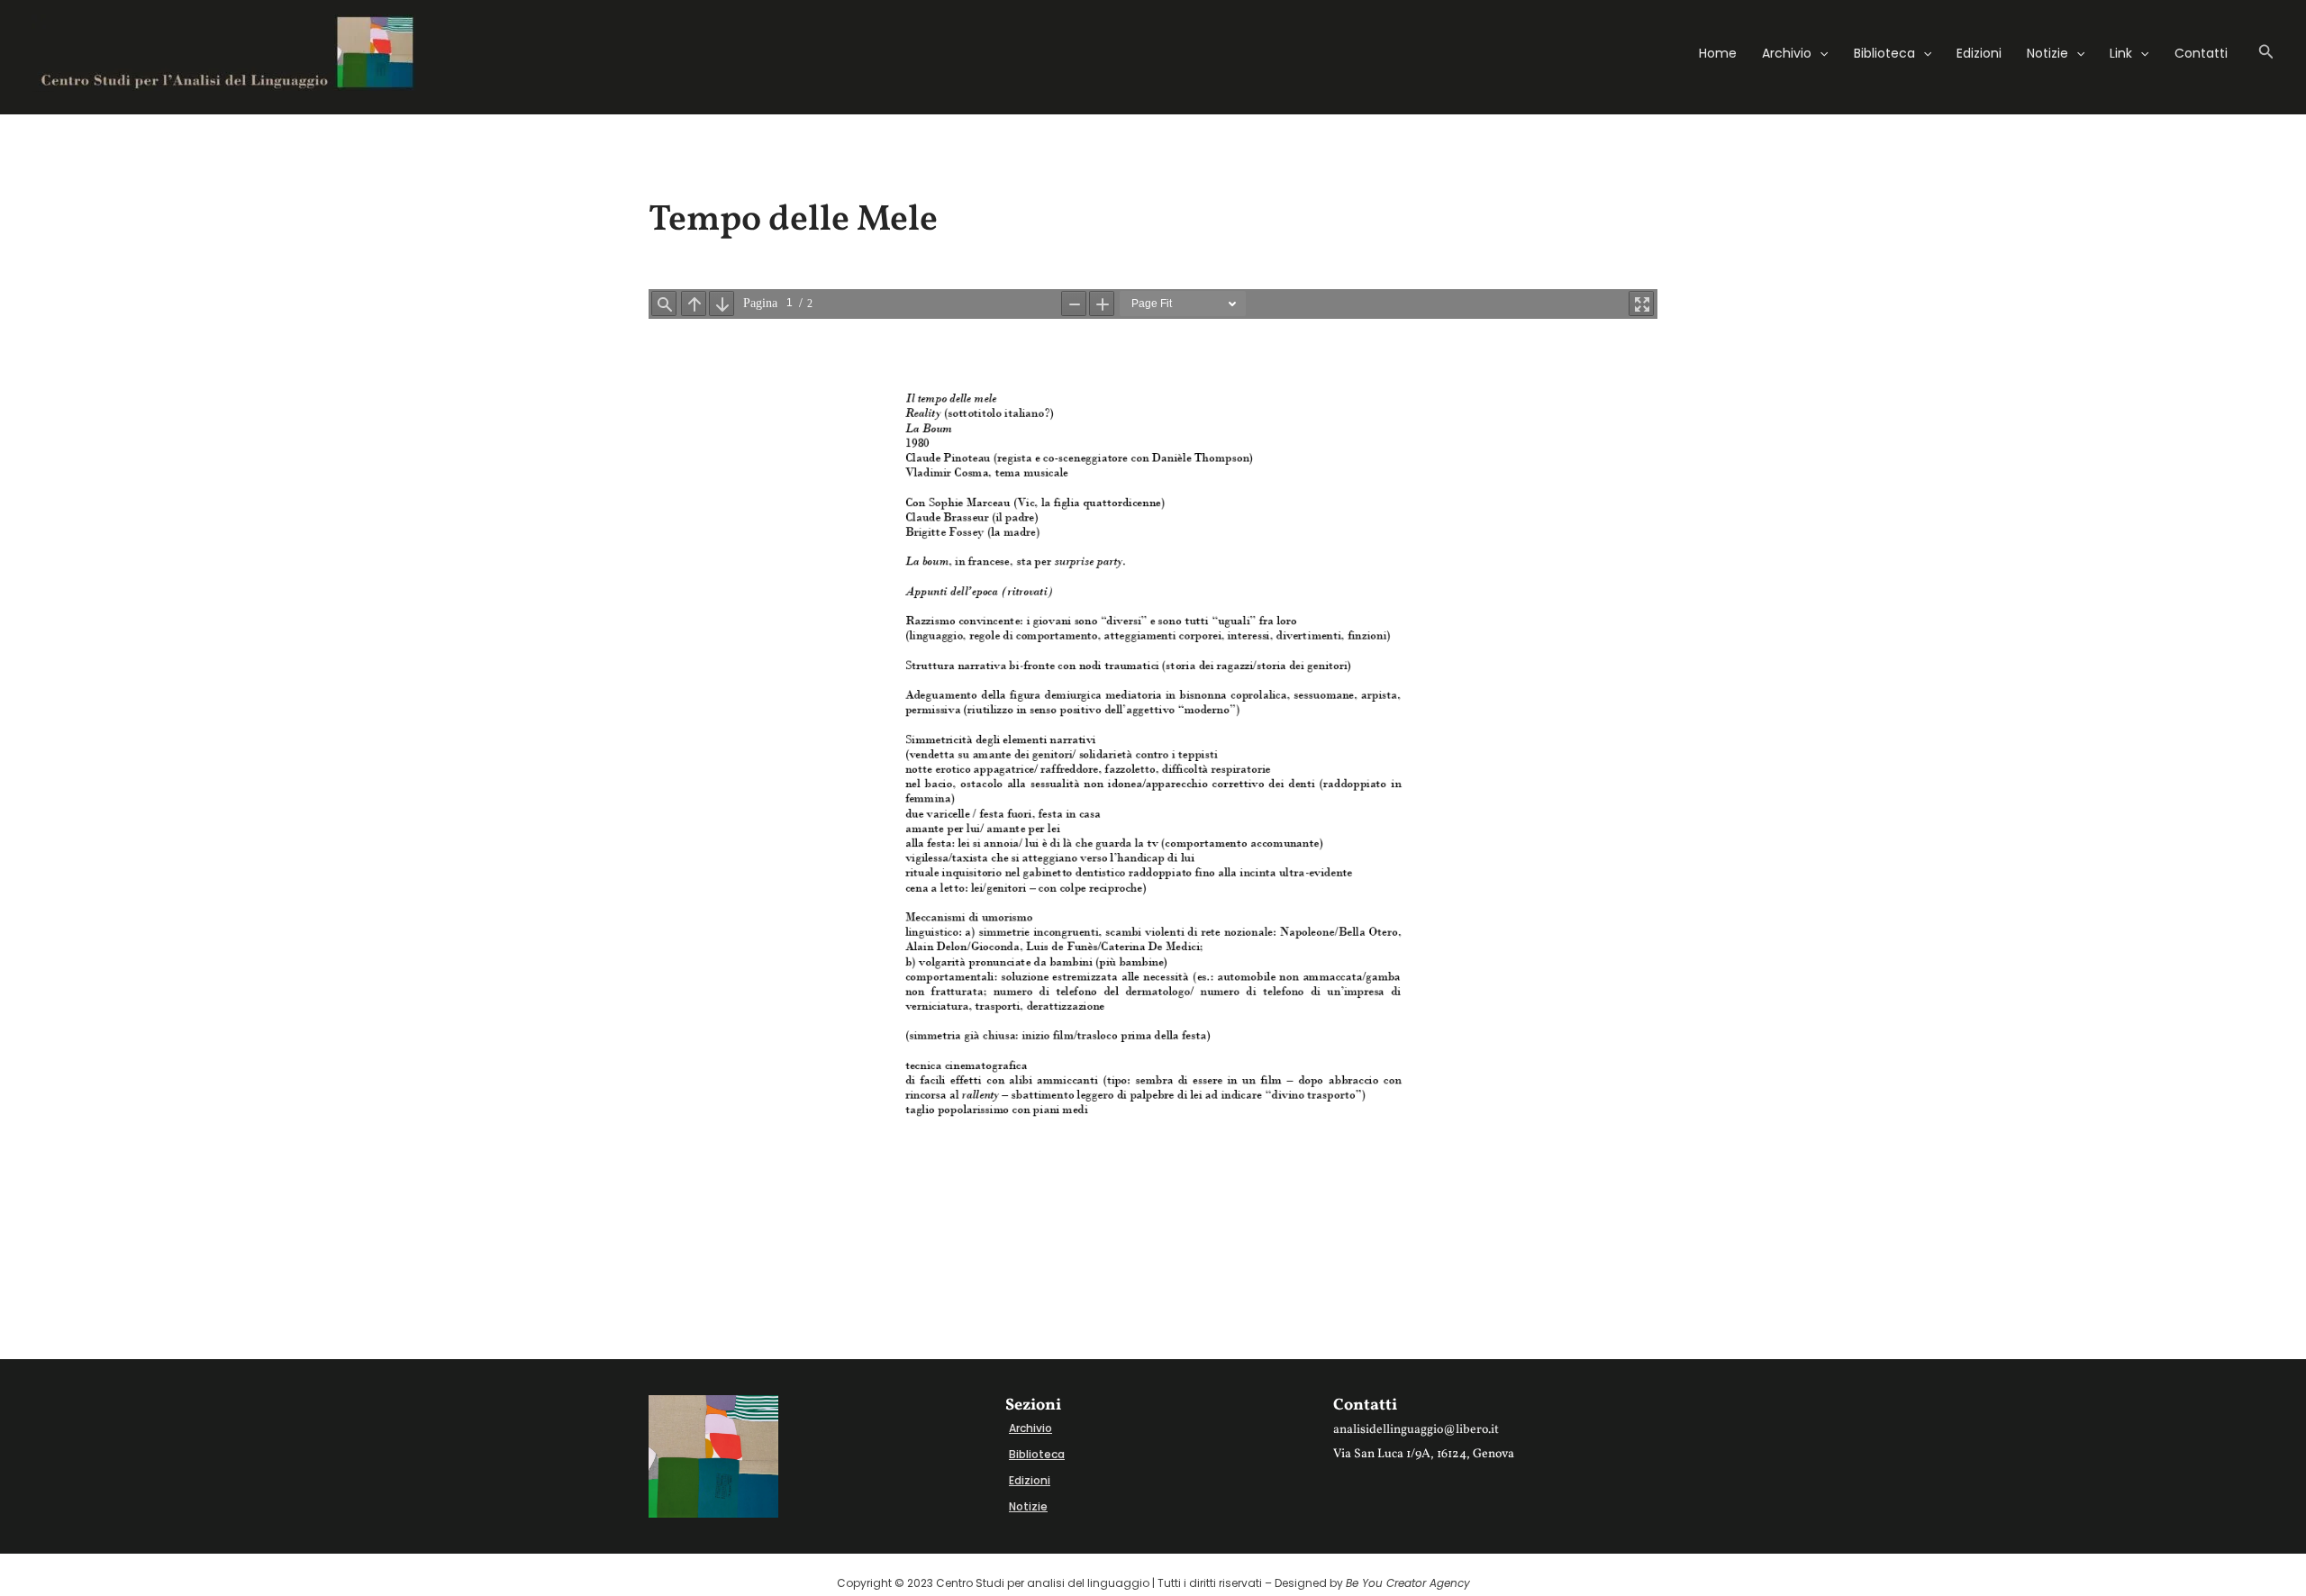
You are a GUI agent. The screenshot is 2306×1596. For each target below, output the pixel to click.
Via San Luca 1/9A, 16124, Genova (1424, 1454)
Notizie (2047, 53)
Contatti (2201, 53)
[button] (1820, 53)
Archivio (1787, 53)
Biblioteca (1884, 53)
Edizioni (1979, 53)
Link (2121, 53)
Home (1718, 53)
